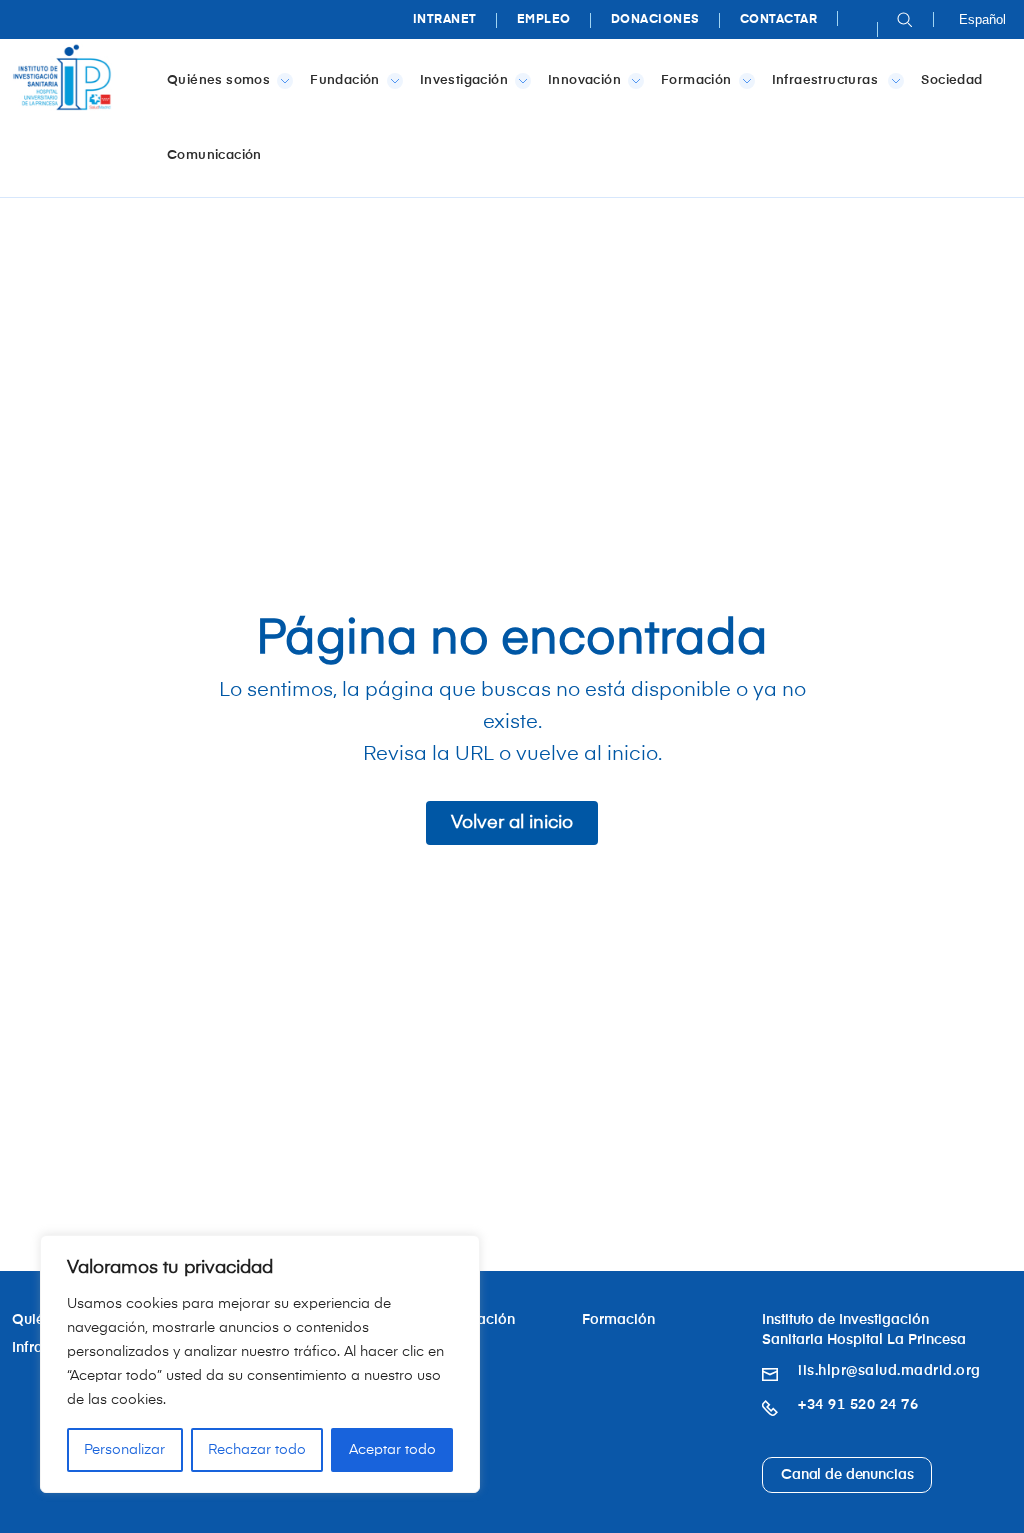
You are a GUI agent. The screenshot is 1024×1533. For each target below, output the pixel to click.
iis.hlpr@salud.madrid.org (889, 1371)
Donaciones (655, 20)
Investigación (464, 80)
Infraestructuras (827, 80)
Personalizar (124, 1450)
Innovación (584, 80)
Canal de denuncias (847, 1475)
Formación (696, 80)
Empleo (544, 20)
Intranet (445, 20)
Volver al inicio (512, 823)
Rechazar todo (257, 1450)
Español (982, 19)
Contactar (779, 20)
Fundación (345, 80)
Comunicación (214, 155)
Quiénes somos (218, 80)
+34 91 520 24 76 (858, 1405)
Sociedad (951, 80)
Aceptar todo (392, 1450)
